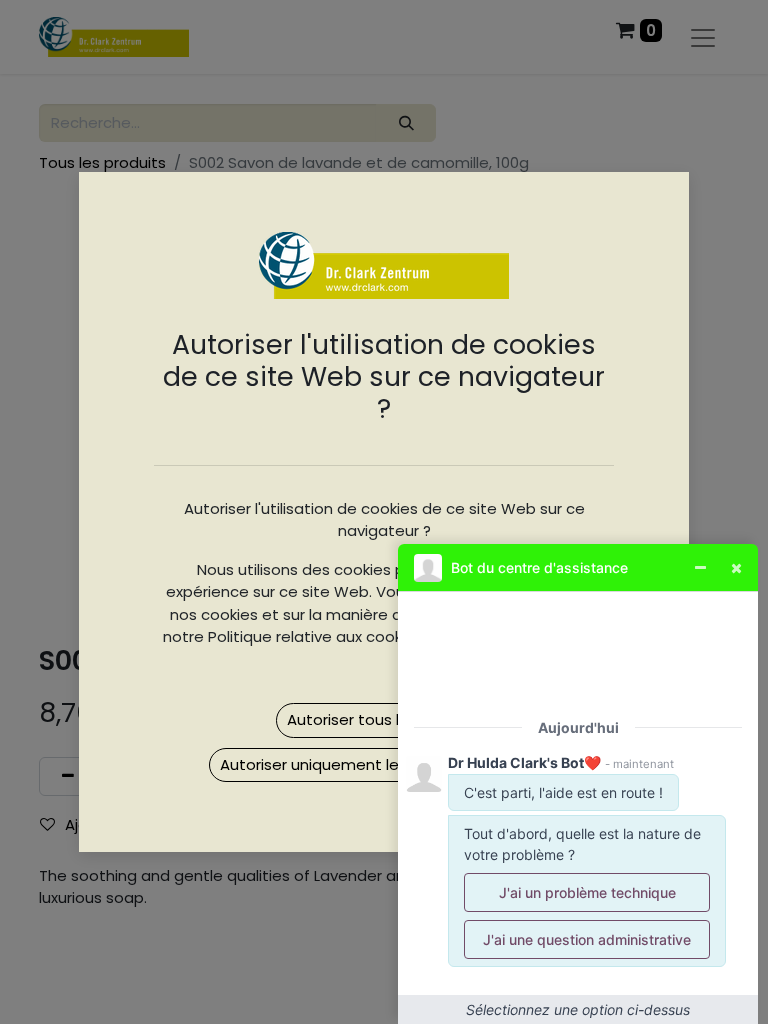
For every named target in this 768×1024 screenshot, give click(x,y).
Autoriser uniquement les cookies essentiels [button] (384, 764)
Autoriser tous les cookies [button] (382, 719)
